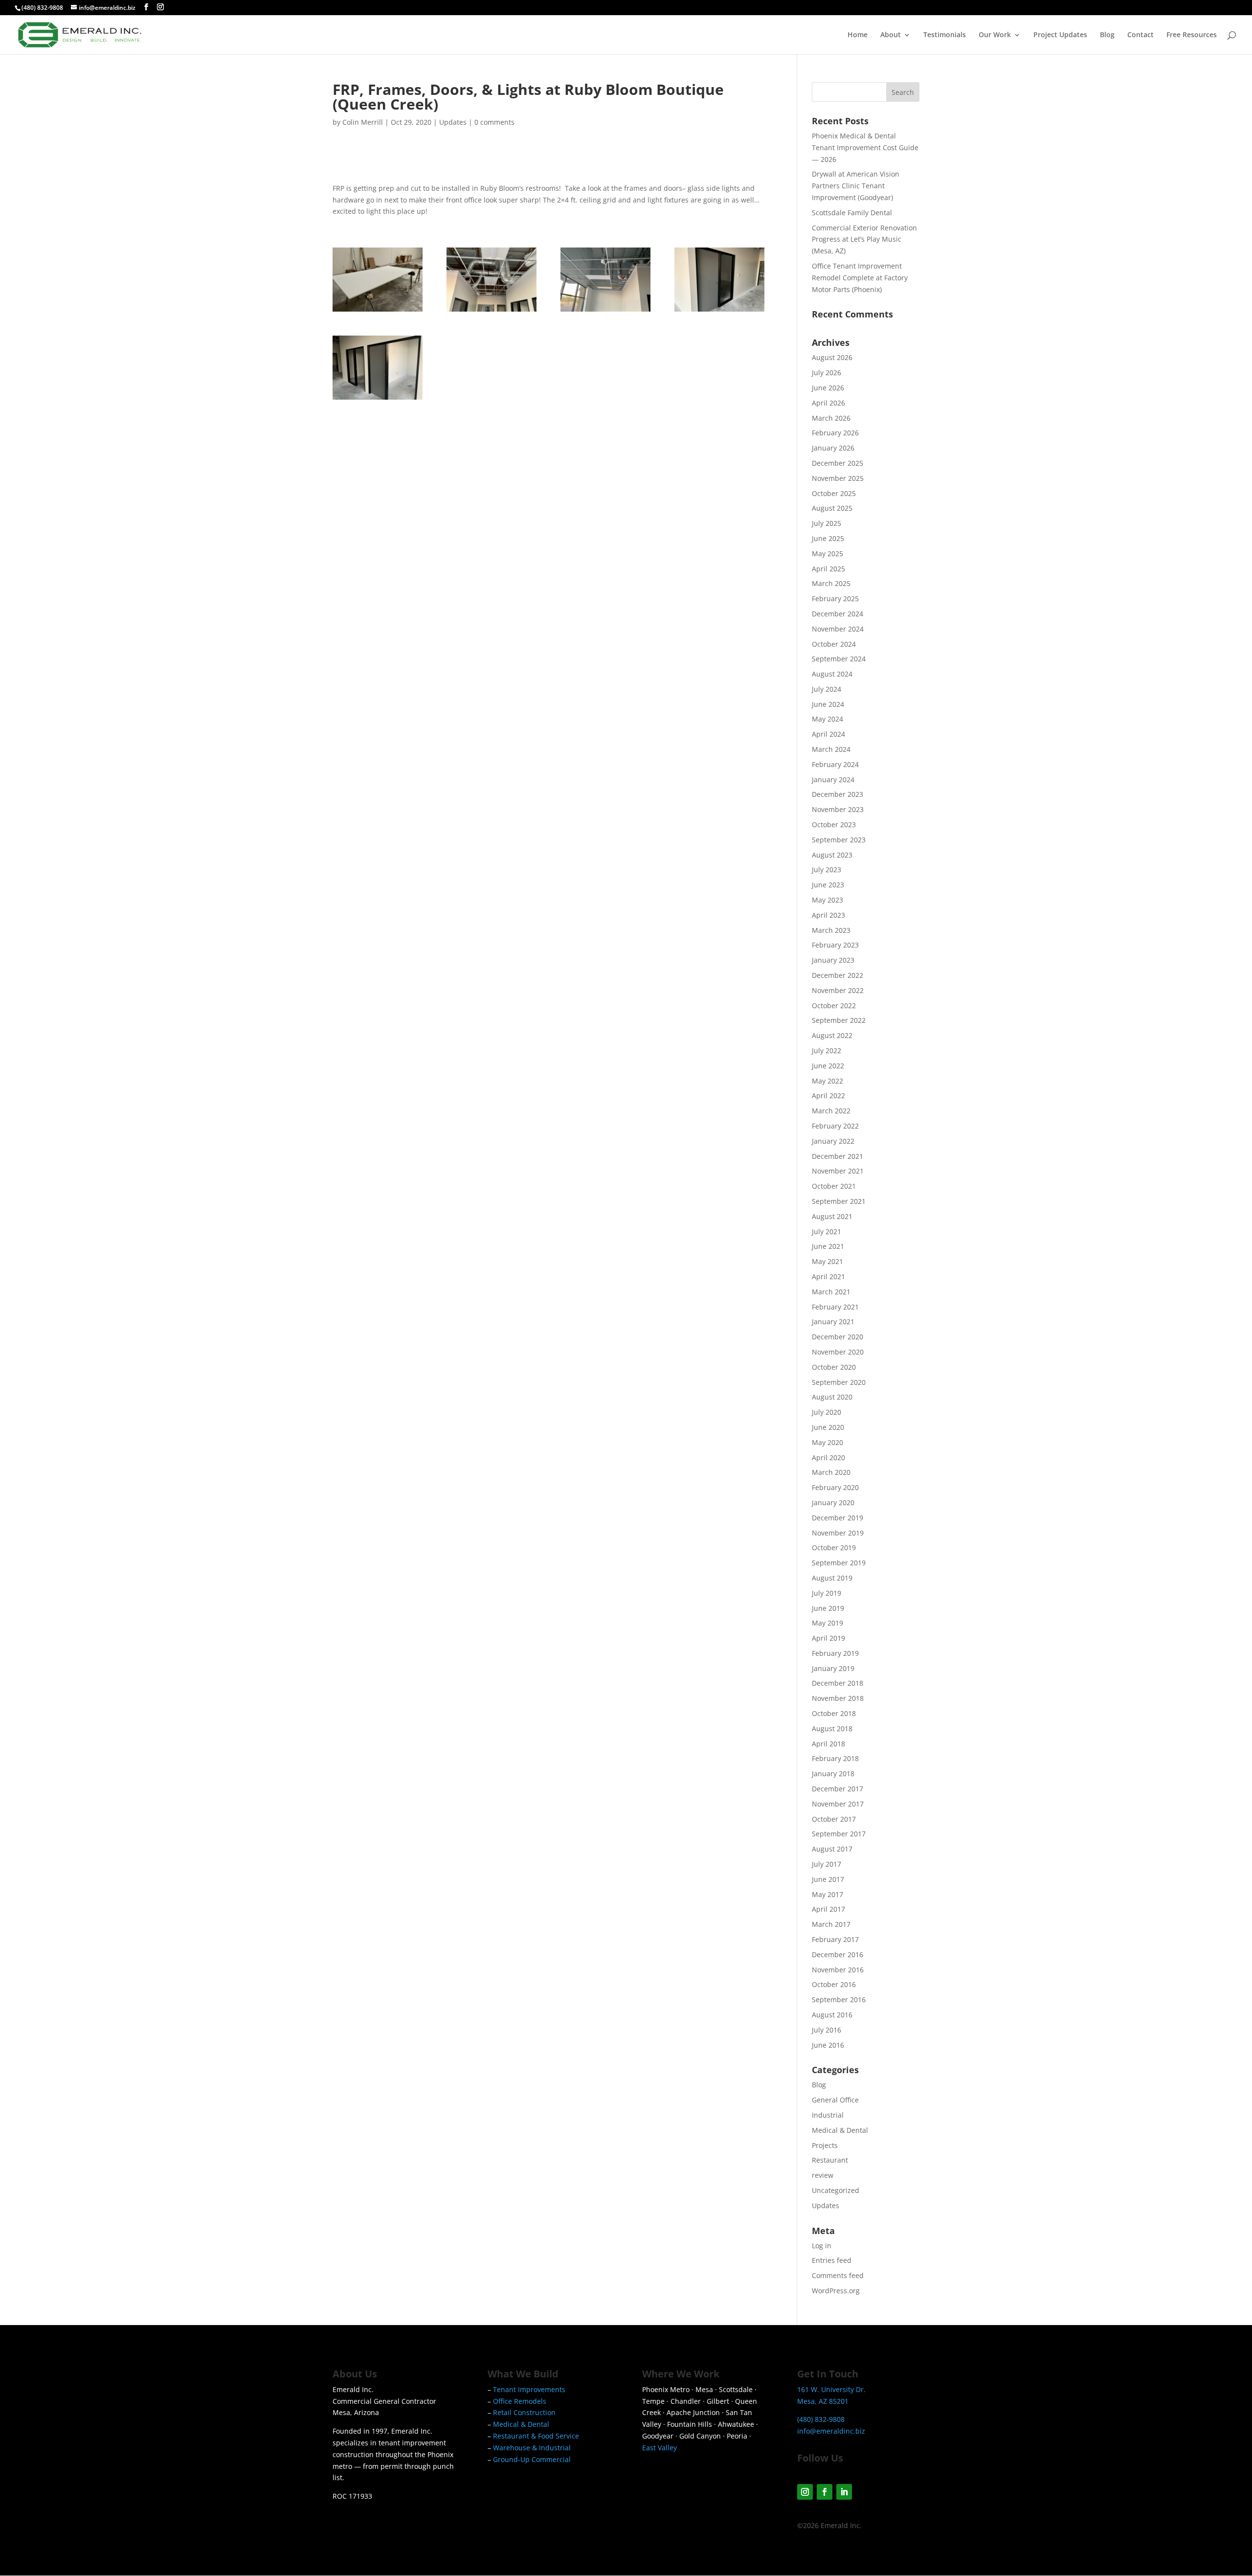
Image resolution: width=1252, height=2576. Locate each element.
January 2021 (833, 1322)
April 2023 (828, 915)
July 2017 (827, 1864)
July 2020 (827, 1412)
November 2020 (838, 1352)
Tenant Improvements (529, 2389)
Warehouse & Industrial (532, 2448)
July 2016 (827, 2030)
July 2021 (827, 1232)
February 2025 (835, 599)
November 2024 (838, 629)
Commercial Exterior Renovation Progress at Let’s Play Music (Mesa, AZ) (864, 239)
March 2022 (831, 1111)
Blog (1107, 35)
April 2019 (828, 1638)
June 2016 (828, 2045)
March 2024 (831, 749)
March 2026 (831, 418)
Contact (1140, 35)
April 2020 (828, 1457)
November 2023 (838, 809)
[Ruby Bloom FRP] (378, 311)
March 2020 (831, 1472)
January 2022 (833, 1141)
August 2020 (832, 1397)
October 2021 (834, 1186)
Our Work (995, 35)
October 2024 (834, 644)
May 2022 (827, 1081)
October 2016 (834, 1984)
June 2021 (828, 1246)
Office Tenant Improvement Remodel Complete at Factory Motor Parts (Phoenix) (860, 278)
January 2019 (833, 1668)
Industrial (828, 2115)
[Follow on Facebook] (825, 2492)
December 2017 (838, 1789)
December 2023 (838, 794)
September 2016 (839, 2000)
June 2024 (828, 704)
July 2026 (827, 373)
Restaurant (830, 2160)
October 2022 (834, 1006)
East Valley (660, 2448)
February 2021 (835, 1307)
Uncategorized (836, 2190)
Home (858, 35)
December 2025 (838, 463)
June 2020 (828, 1427)
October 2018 (834, 1713)
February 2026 (835, 433)
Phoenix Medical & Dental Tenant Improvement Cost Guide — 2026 (865, 147)
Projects (825, 2145)
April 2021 (828, 1277)
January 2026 (833, 448)
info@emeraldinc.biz (831, 2431)
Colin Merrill (363, 122)
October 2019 (834, 1548)
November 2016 (838, 1970)
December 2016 (838, 1955)
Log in (822, 2246)
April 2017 (828, 1909)
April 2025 (828, 569)
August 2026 (832, 357)
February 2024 (835, 764)
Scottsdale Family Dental (852, 213)
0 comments (494, 122)
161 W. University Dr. (831, 2389)
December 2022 (838, 975)
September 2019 (839, 1563)
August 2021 (832, 1216)
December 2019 (838, 1518)
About (891, 35)
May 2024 (827, 719)
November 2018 (838, 1698)
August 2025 (832, 508)
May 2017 (827, 1894)
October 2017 (834, 1819)
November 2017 (838, 1804)
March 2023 (831, 930)
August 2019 (832, 1578)
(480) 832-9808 (42, 8)
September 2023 (839, 840)
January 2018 (833, 1774)
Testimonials (945, 35)
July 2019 (827, 1593)
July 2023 (827, 870)
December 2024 (838, 614)
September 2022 (839, 1020)
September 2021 (839, 1201)
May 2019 (827, 1623)
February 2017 (835, 1939)
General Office (835, 2100)
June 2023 (828, 885)
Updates (453, 122)
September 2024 (839, 659)
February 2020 (835, 1487)
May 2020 (827, 1442)
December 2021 (838, 1156)
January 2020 (833, 1503)
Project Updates (1060, 35)
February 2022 (835, 1126)
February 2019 (835, 1653)
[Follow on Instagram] (805, 2492)
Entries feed (832, 2260)
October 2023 (834, 825)
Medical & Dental (840, 2130)
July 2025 (827, 523)
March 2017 (831, 1924)
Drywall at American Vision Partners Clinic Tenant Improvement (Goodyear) (856, 186)
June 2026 (828, 388)
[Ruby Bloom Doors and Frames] (719, 311)
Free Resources (1192, 35)
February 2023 (835, 945)
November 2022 (838, 990)
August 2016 (832, 2015)
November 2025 (838, 478)
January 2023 (833, 960)
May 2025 (827, 554)
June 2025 (828, 538)
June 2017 (828, 1879)
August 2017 (832, 1849)
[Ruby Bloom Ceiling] (492, 311)
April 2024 (828, 734)
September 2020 (839, 1382)
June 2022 (828, 1066)
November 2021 (838, 1171)
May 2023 (827, 900)
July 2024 (827, 689)
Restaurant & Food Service (536, 2436)
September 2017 (839, 1834)
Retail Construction (524, 2412)
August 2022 (832, 1035)
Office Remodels (520, 2401)
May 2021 (827, 1261)
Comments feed (838, 2275)
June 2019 (828, 1608)
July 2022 (827, 1051)
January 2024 (833, 780)
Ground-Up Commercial (532, 2459)
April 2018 (828, 1744)
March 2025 (831, 583)
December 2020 (838, 1337)
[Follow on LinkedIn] (844, 2492)
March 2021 (831, 1292)
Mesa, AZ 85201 (823, 2401)
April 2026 (828, 403)
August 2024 (832, 674)
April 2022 (828, 1096)
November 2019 (838, 1533)
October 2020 (834, 1367)
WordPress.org (836, 2291)
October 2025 (834, 493)
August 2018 (832, 1729)
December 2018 (838, 1683)
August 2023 (832, 855)
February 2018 (835, 1758)
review (823, 2175)
